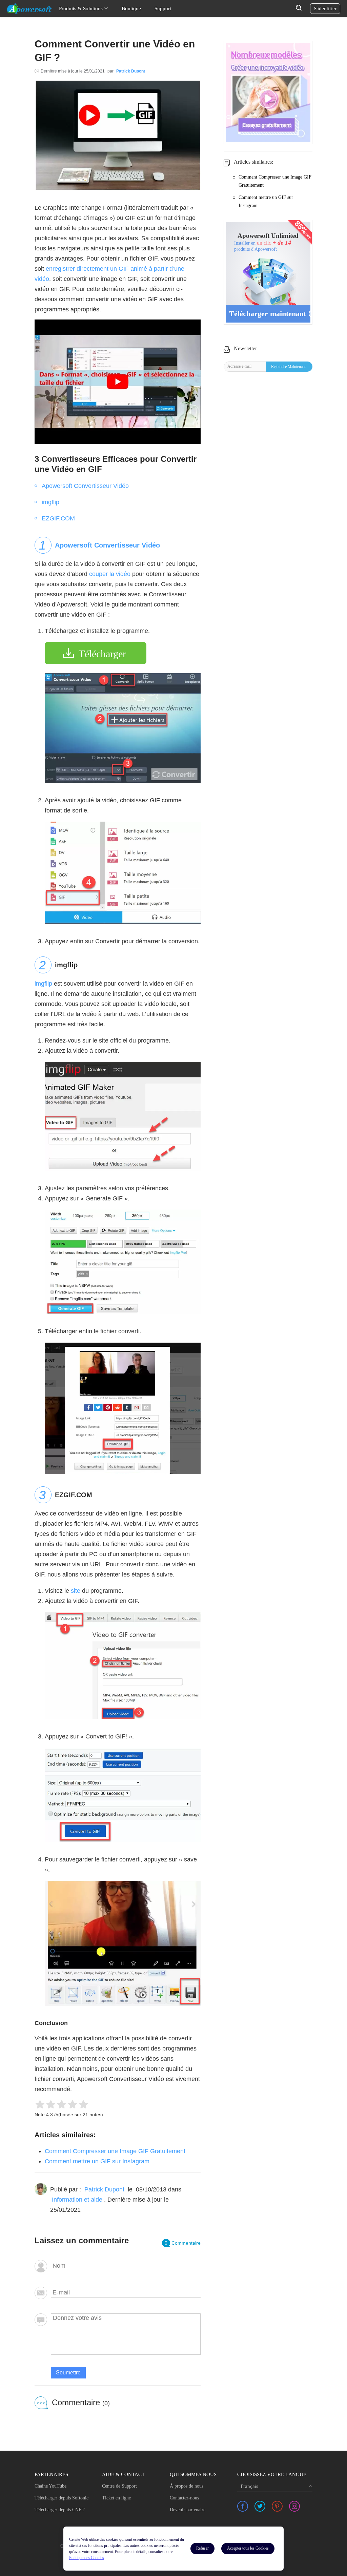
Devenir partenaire (188, 2510)
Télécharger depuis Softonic (62, 2498)
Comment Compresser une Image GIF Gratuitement (115, 2151)
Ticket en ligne (116, 2498)
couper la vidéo (110, 574)
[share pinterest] (277, 2506)
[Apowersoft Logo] (29, 8)
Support (163, 8)
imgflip (50, 502)
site (76, 1591)
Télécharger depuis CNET (60, 2510)
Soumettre (68, 2373)
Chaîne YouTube (50, 2486)
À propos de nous (187, 2486)
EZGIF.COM (58, 518)
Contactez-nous (184, 2498)
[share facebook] (243, 2506)
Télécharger (102, 654)
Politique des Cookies (87, 2558)
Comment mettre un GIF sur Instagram (97, 2161)
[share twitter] (260, 2506)
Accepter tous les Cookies (248, 2548)
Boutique (131, 8)
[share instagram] (294, 2506)
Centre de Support (119, 2486)
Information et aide (77, 2200)
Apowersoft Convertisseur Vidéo (85, 486)
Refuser (202, 2548)
